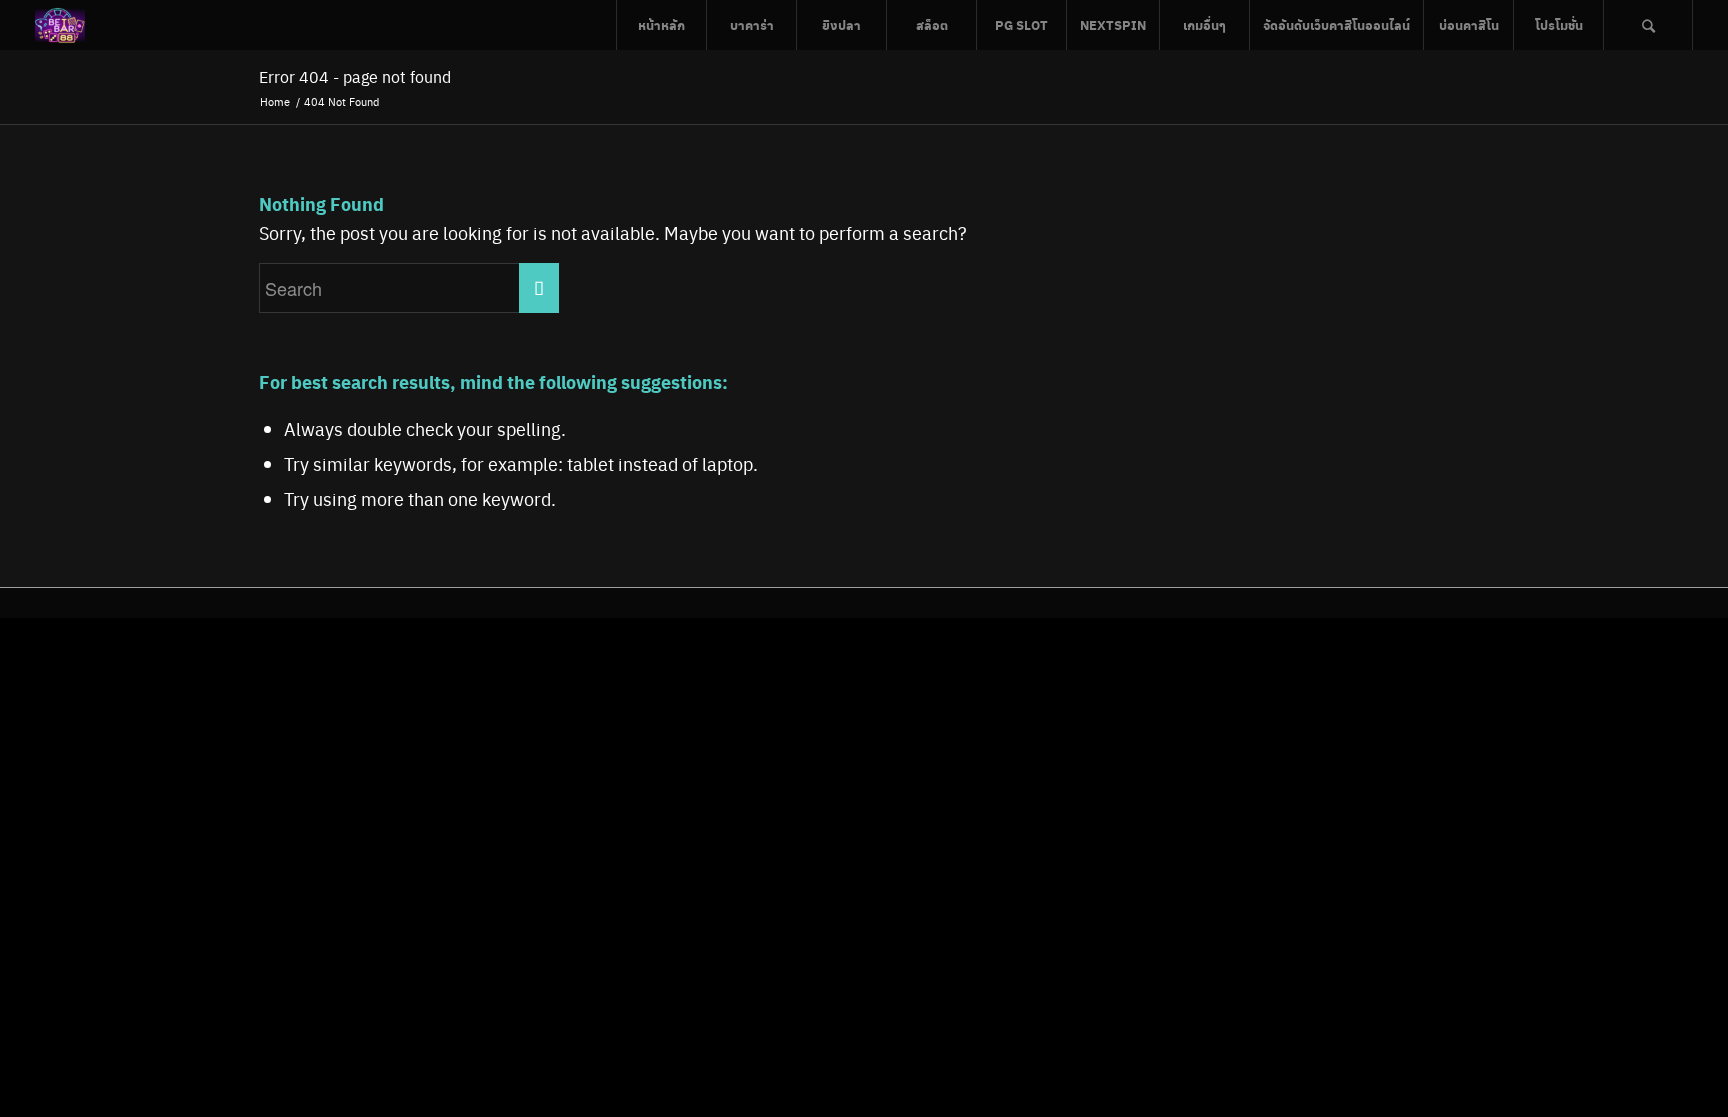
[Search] (1648, 25)
